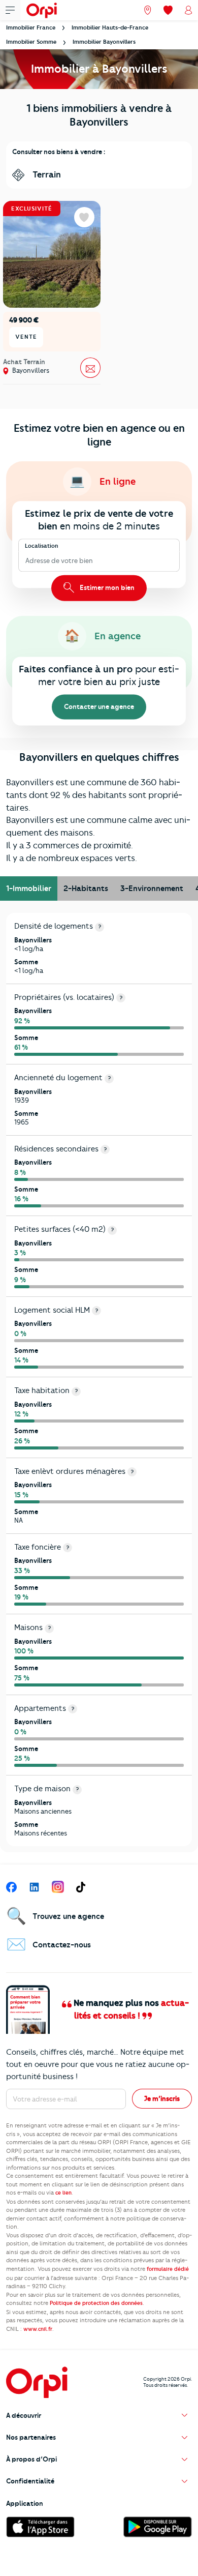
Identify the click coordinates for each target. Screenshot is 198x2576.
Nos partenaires (31, 2437)
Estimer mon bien (106, 587)
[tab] (29, 889)
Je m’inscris (162, 2098)
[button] (99, 2416)
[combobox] (26, 561)
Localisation (42, 546)
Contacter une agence (99, 706)
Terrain (46, 174)
